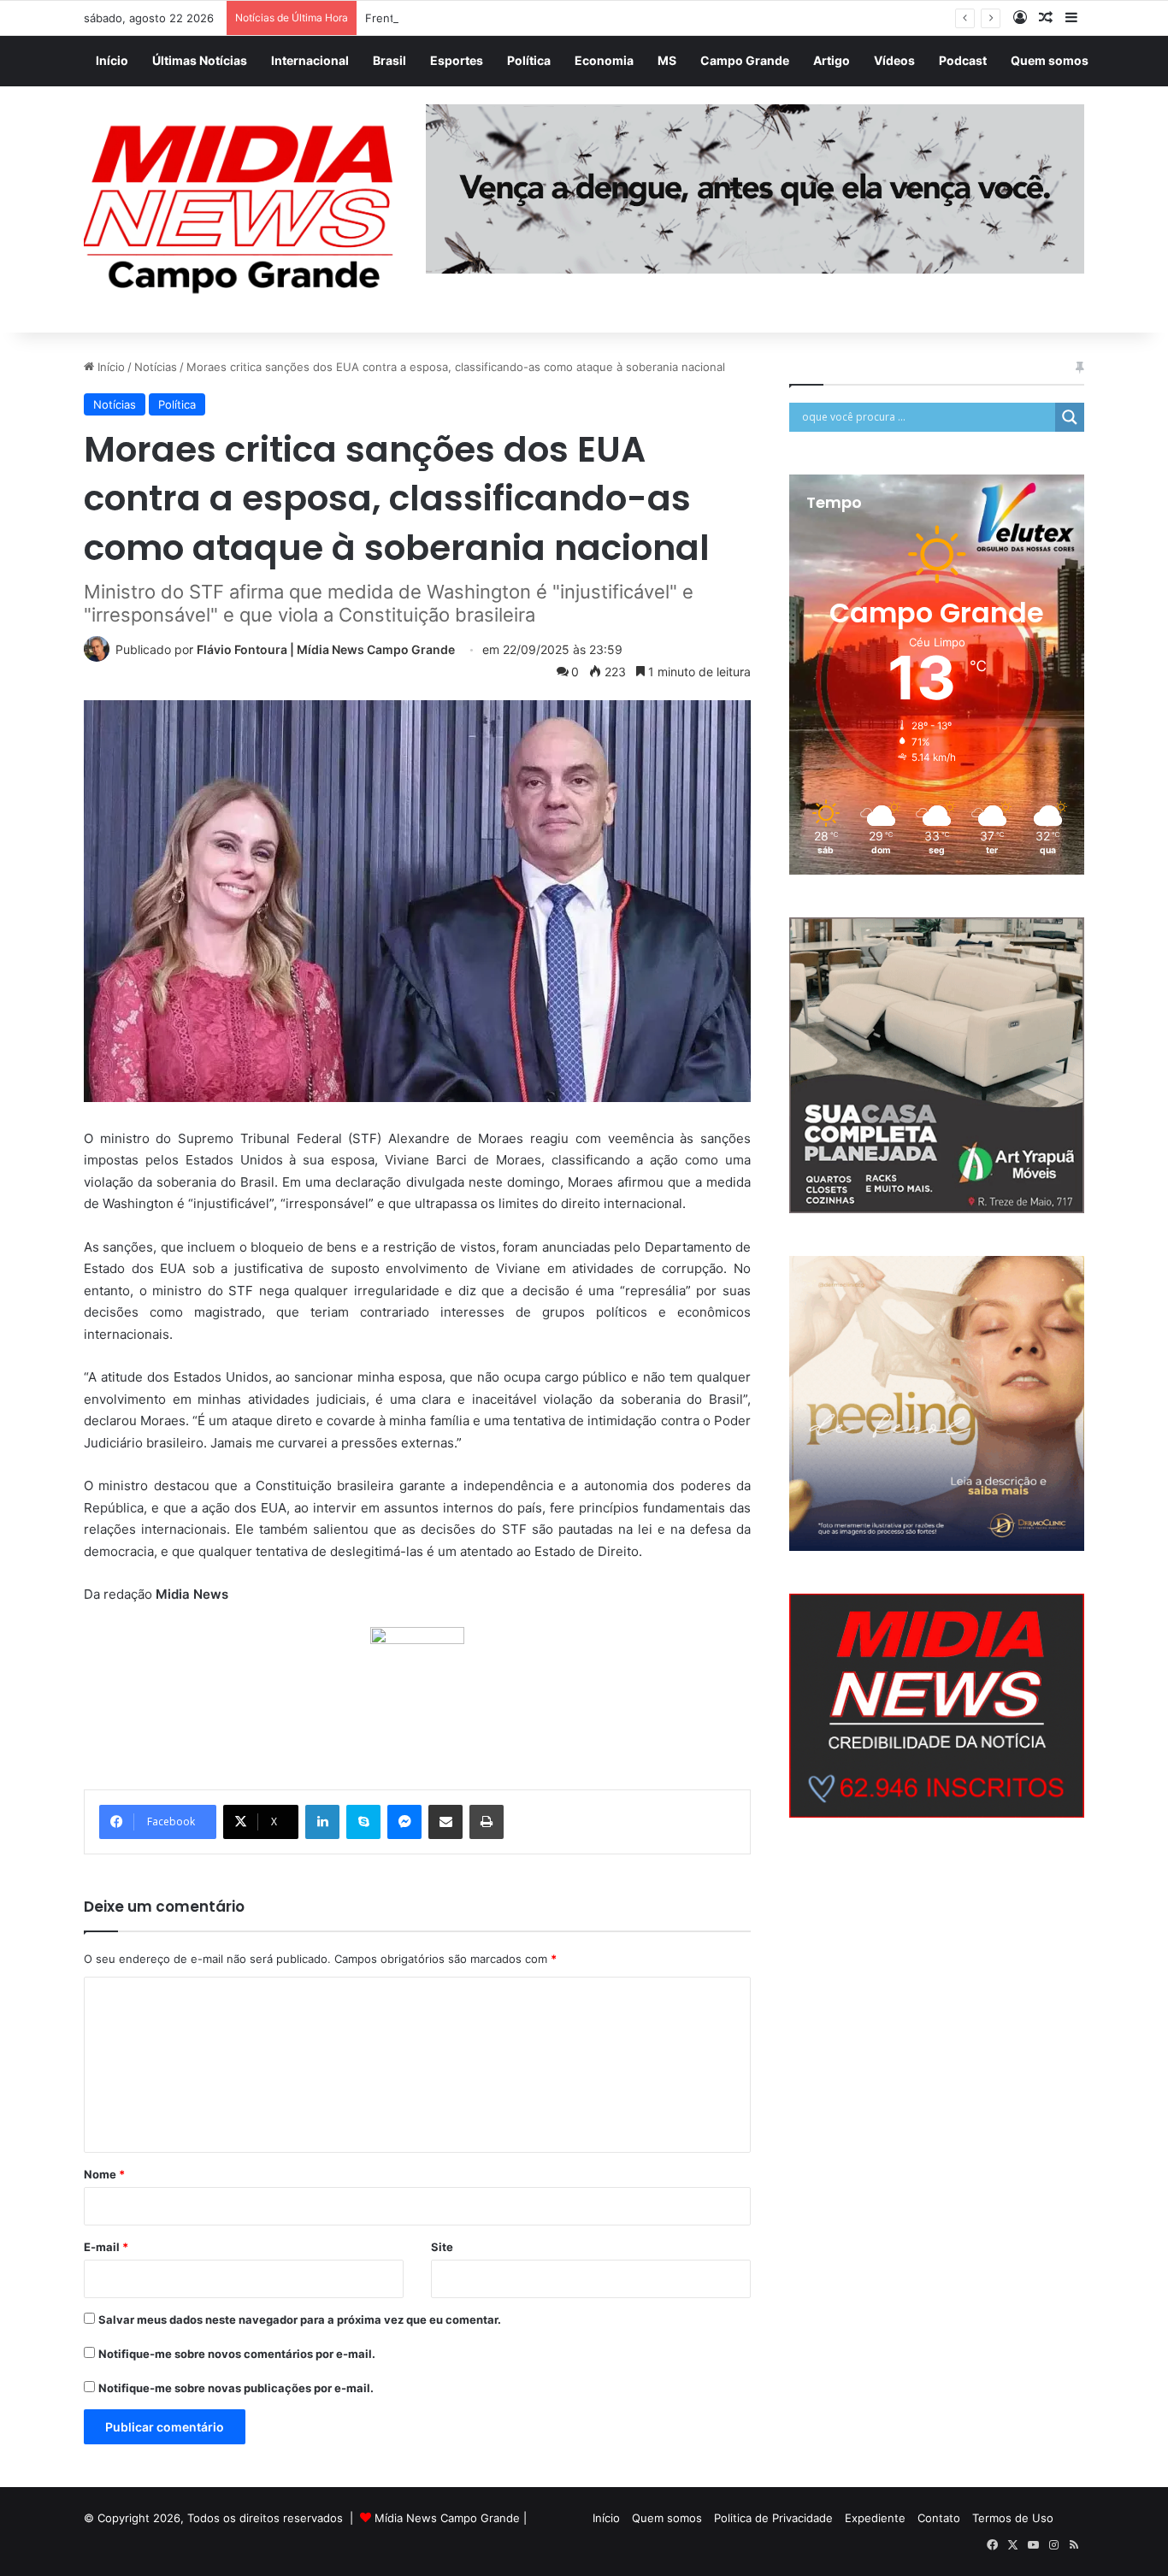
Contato (939, 2518)
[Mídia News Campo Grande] (242, 210)
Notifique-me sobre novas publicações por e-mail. (236, 2388)
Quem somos (1050, 60)
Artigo (832, 60)
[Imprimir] (487, 1822)
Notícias (156, 367)
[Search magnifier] (1070, 417)
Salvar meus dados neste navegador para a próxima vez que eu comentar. (300, 2320)
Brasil (389, 60)
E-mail (106, 2247)
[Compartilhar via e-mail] (445, 1822)
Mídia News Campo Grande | (451, 2518)
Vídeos (894, 60)
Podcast (963, 60)
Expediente (875, 2518)
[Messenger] (404, 1822)
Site (442, 2247)
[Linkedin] (322, 1822)
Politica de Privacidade (773, 2518)
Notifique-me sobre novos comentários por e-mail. (237, 2354)
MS (667, 60)
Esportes (457, 60)
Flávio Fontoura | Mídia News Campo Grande (326, 649)
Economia (604, 60)
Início (112, 60)
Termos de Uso (1013, 2518)
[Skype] (363, 1822)
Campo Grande (745, 60)
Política (529, 60)
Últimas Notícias (200, 60)
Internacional (310, 60)
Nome (104, 2174)
